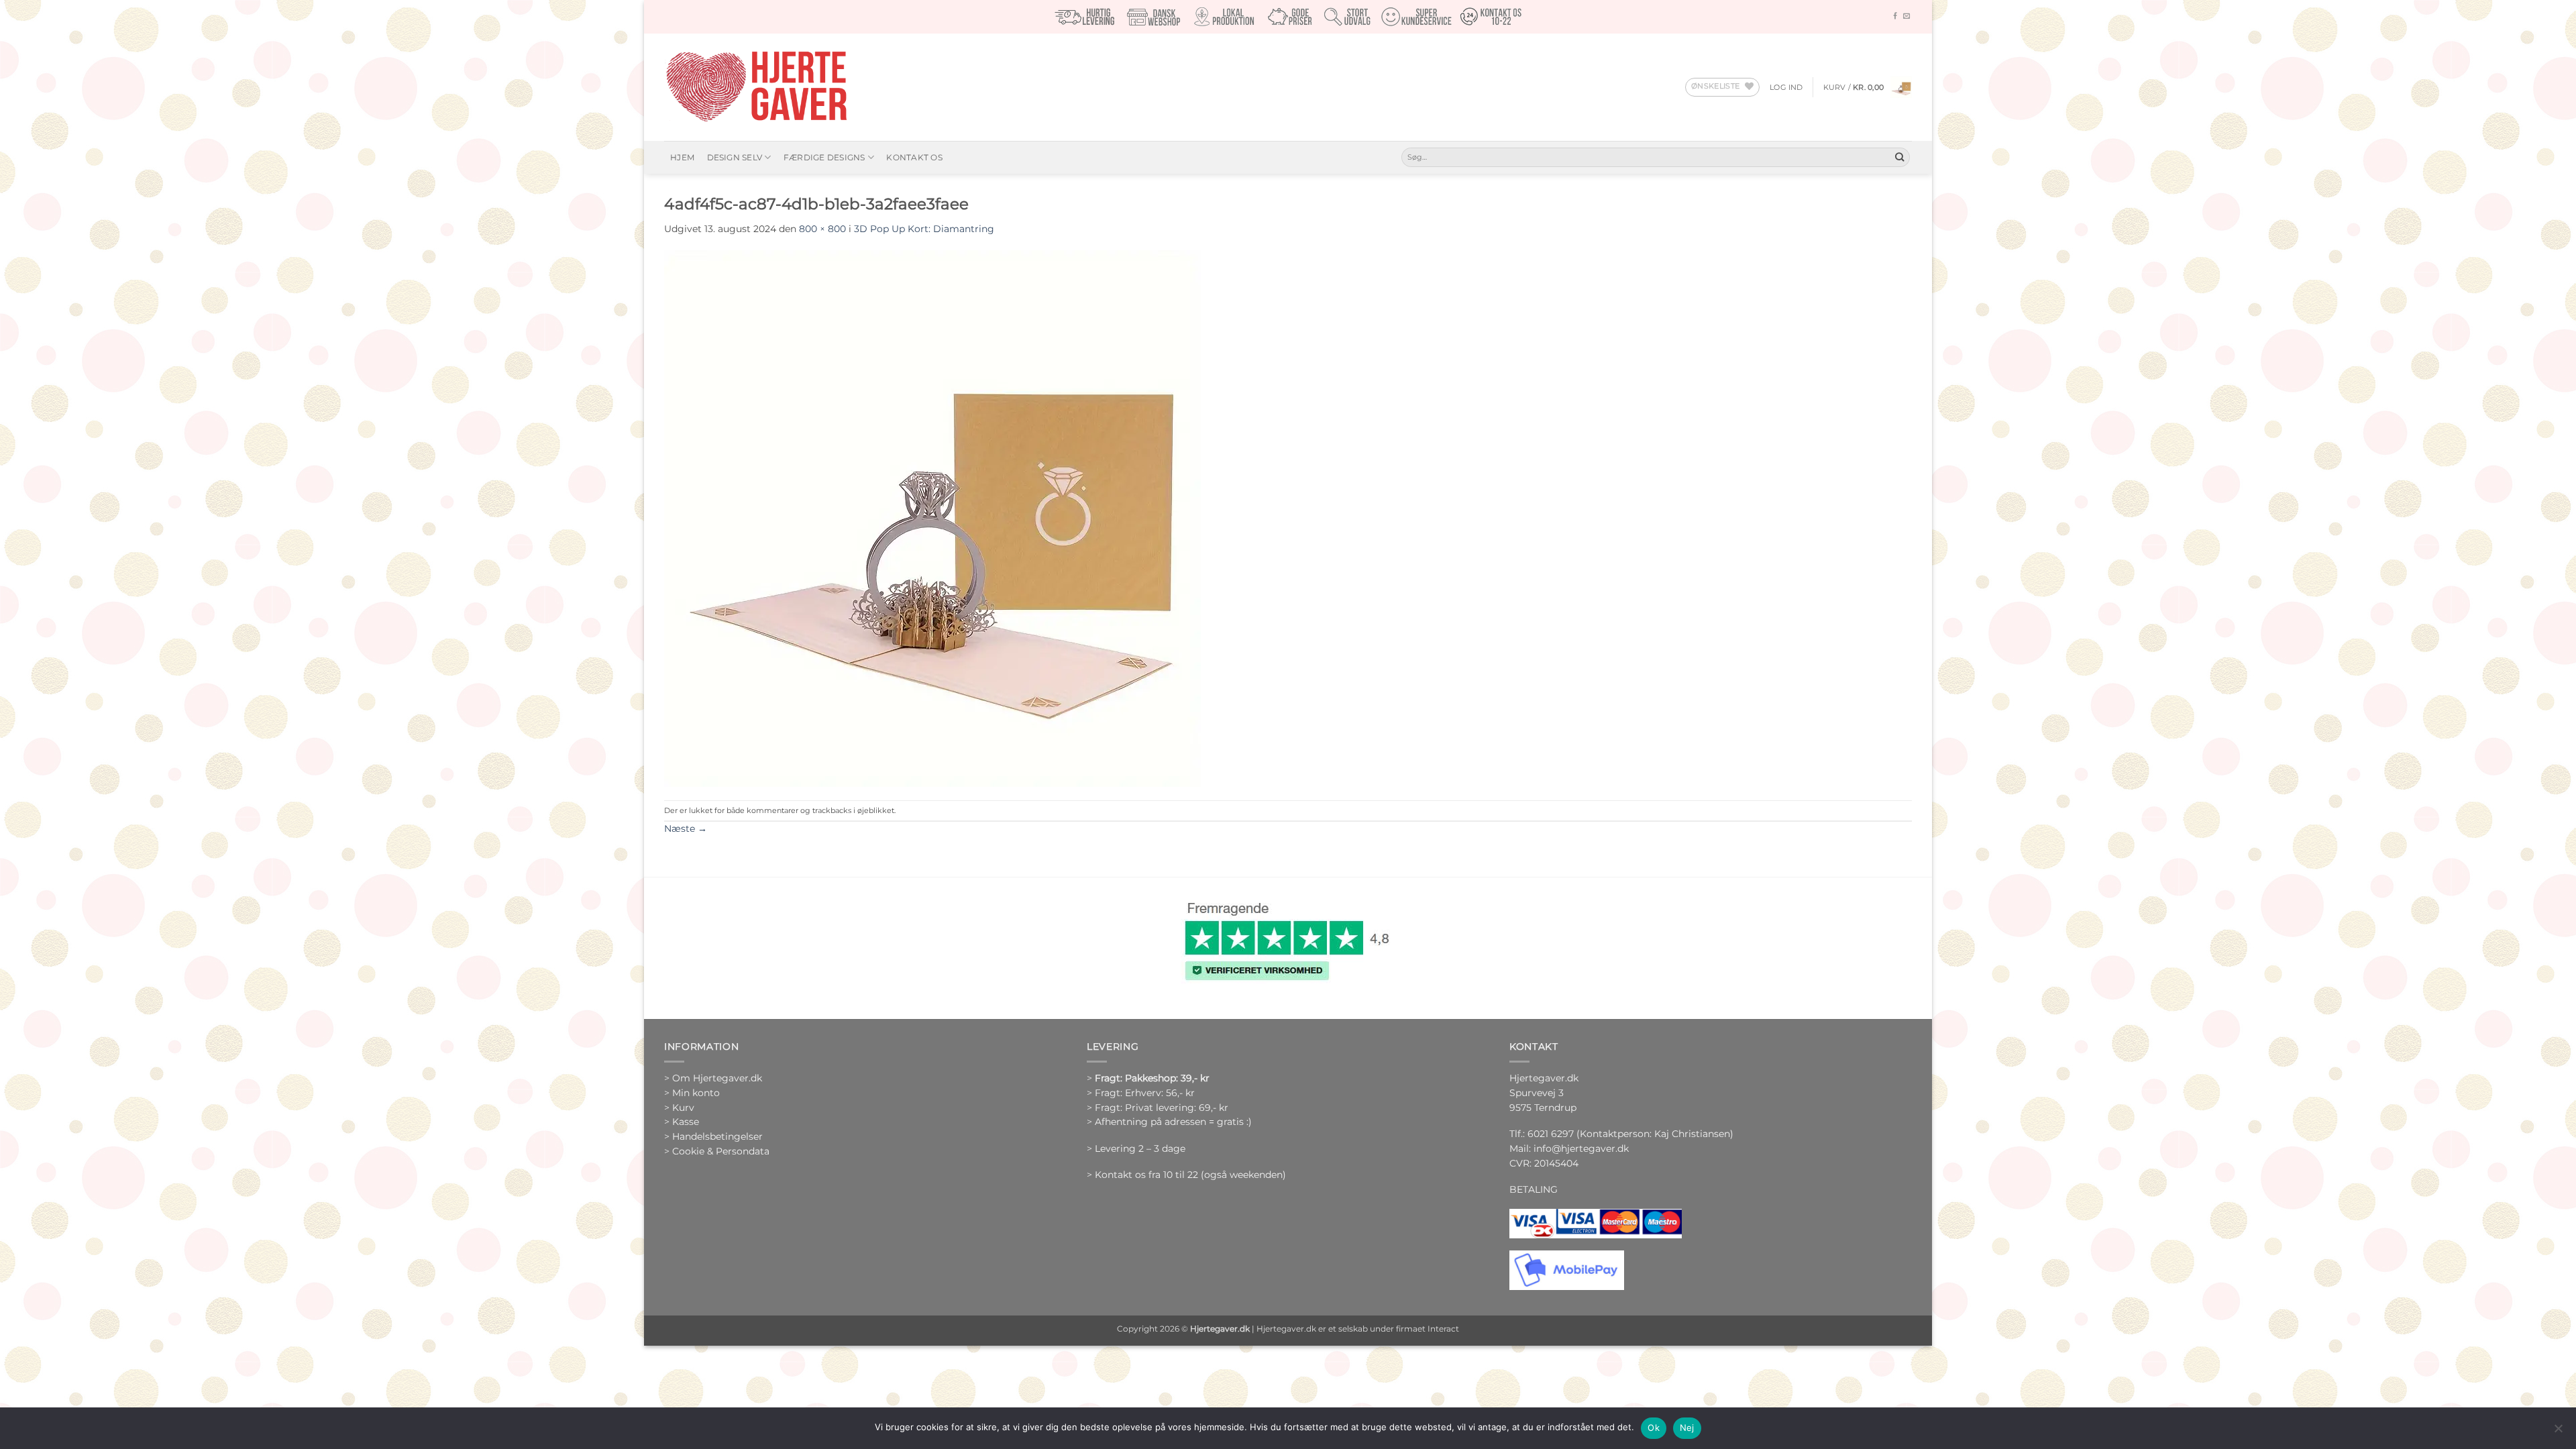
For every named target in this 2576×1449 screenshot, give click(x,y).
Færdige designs (824, 157)
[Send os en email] (1907, 16)
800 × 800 (822, 229)
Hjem (682, 157)
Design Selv (735, 157)
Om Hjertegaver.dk (717, 1078)
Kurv (683, 1108)
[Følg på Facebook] (1895, 16)
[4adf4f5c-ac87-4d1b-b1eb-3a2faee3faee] (932, 517)
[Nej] (2558, 1432)
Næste (686, 828)
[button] (1786, 87)
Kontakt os (914, 157)
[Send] (1899, 157)
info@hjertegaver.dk (1580, 1148)
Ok (1654, 1428)
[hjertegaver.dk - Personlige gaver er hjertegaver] (756, 87)
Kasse (686, 1122)
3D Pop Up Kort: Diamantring (924, 229)
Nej (1687, 1428)
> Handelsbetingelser (713, 1136)
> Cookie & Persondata (717, 1151)
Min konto (696, 1093)
